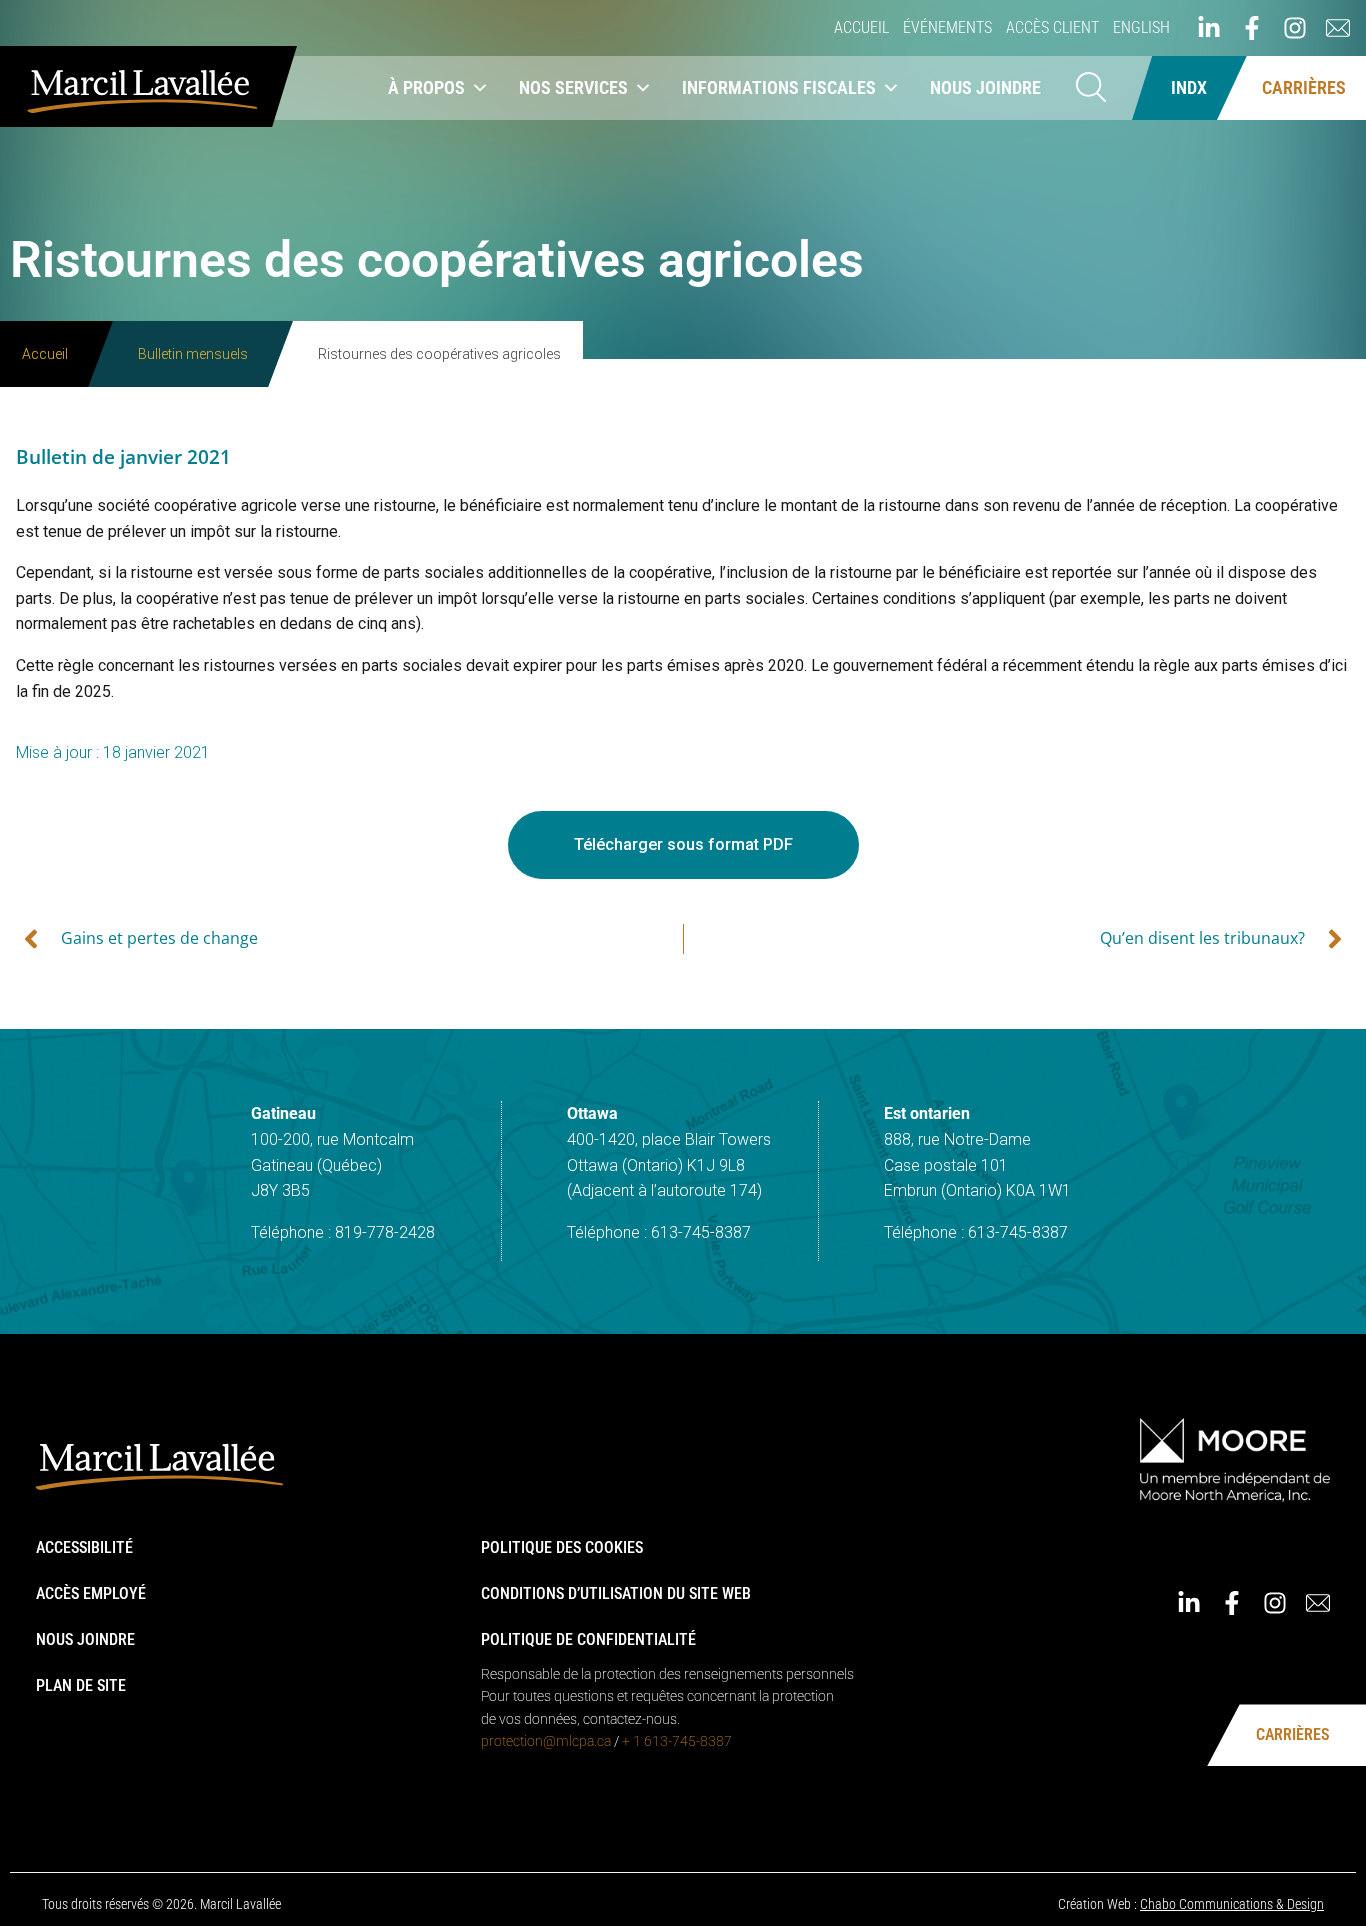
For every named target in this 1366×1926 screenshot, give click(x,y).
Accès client (1052, 27)
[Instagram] (1295, 28)
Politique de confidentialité (588, 1639)
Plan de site (81, 1685)
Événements (947, 27)
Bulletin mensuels (193, 354)
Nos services (573, 87)
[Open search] (1091, 88)
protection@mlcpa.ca (546, 1741)
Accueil (861, 27)
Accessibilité (84, 1547)
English (1141, 27)
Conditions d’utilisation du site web (616, 1593)
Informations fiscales (779, 87)
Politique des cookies (562, 1547)
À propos (426, 87)
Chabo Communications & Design (1232, 1904)
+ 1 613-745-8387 (677, 1741)
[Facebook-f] (1252, 28)
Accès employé (91, 1593)
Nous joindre (985, 87)
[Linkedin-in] (1209, 28)
